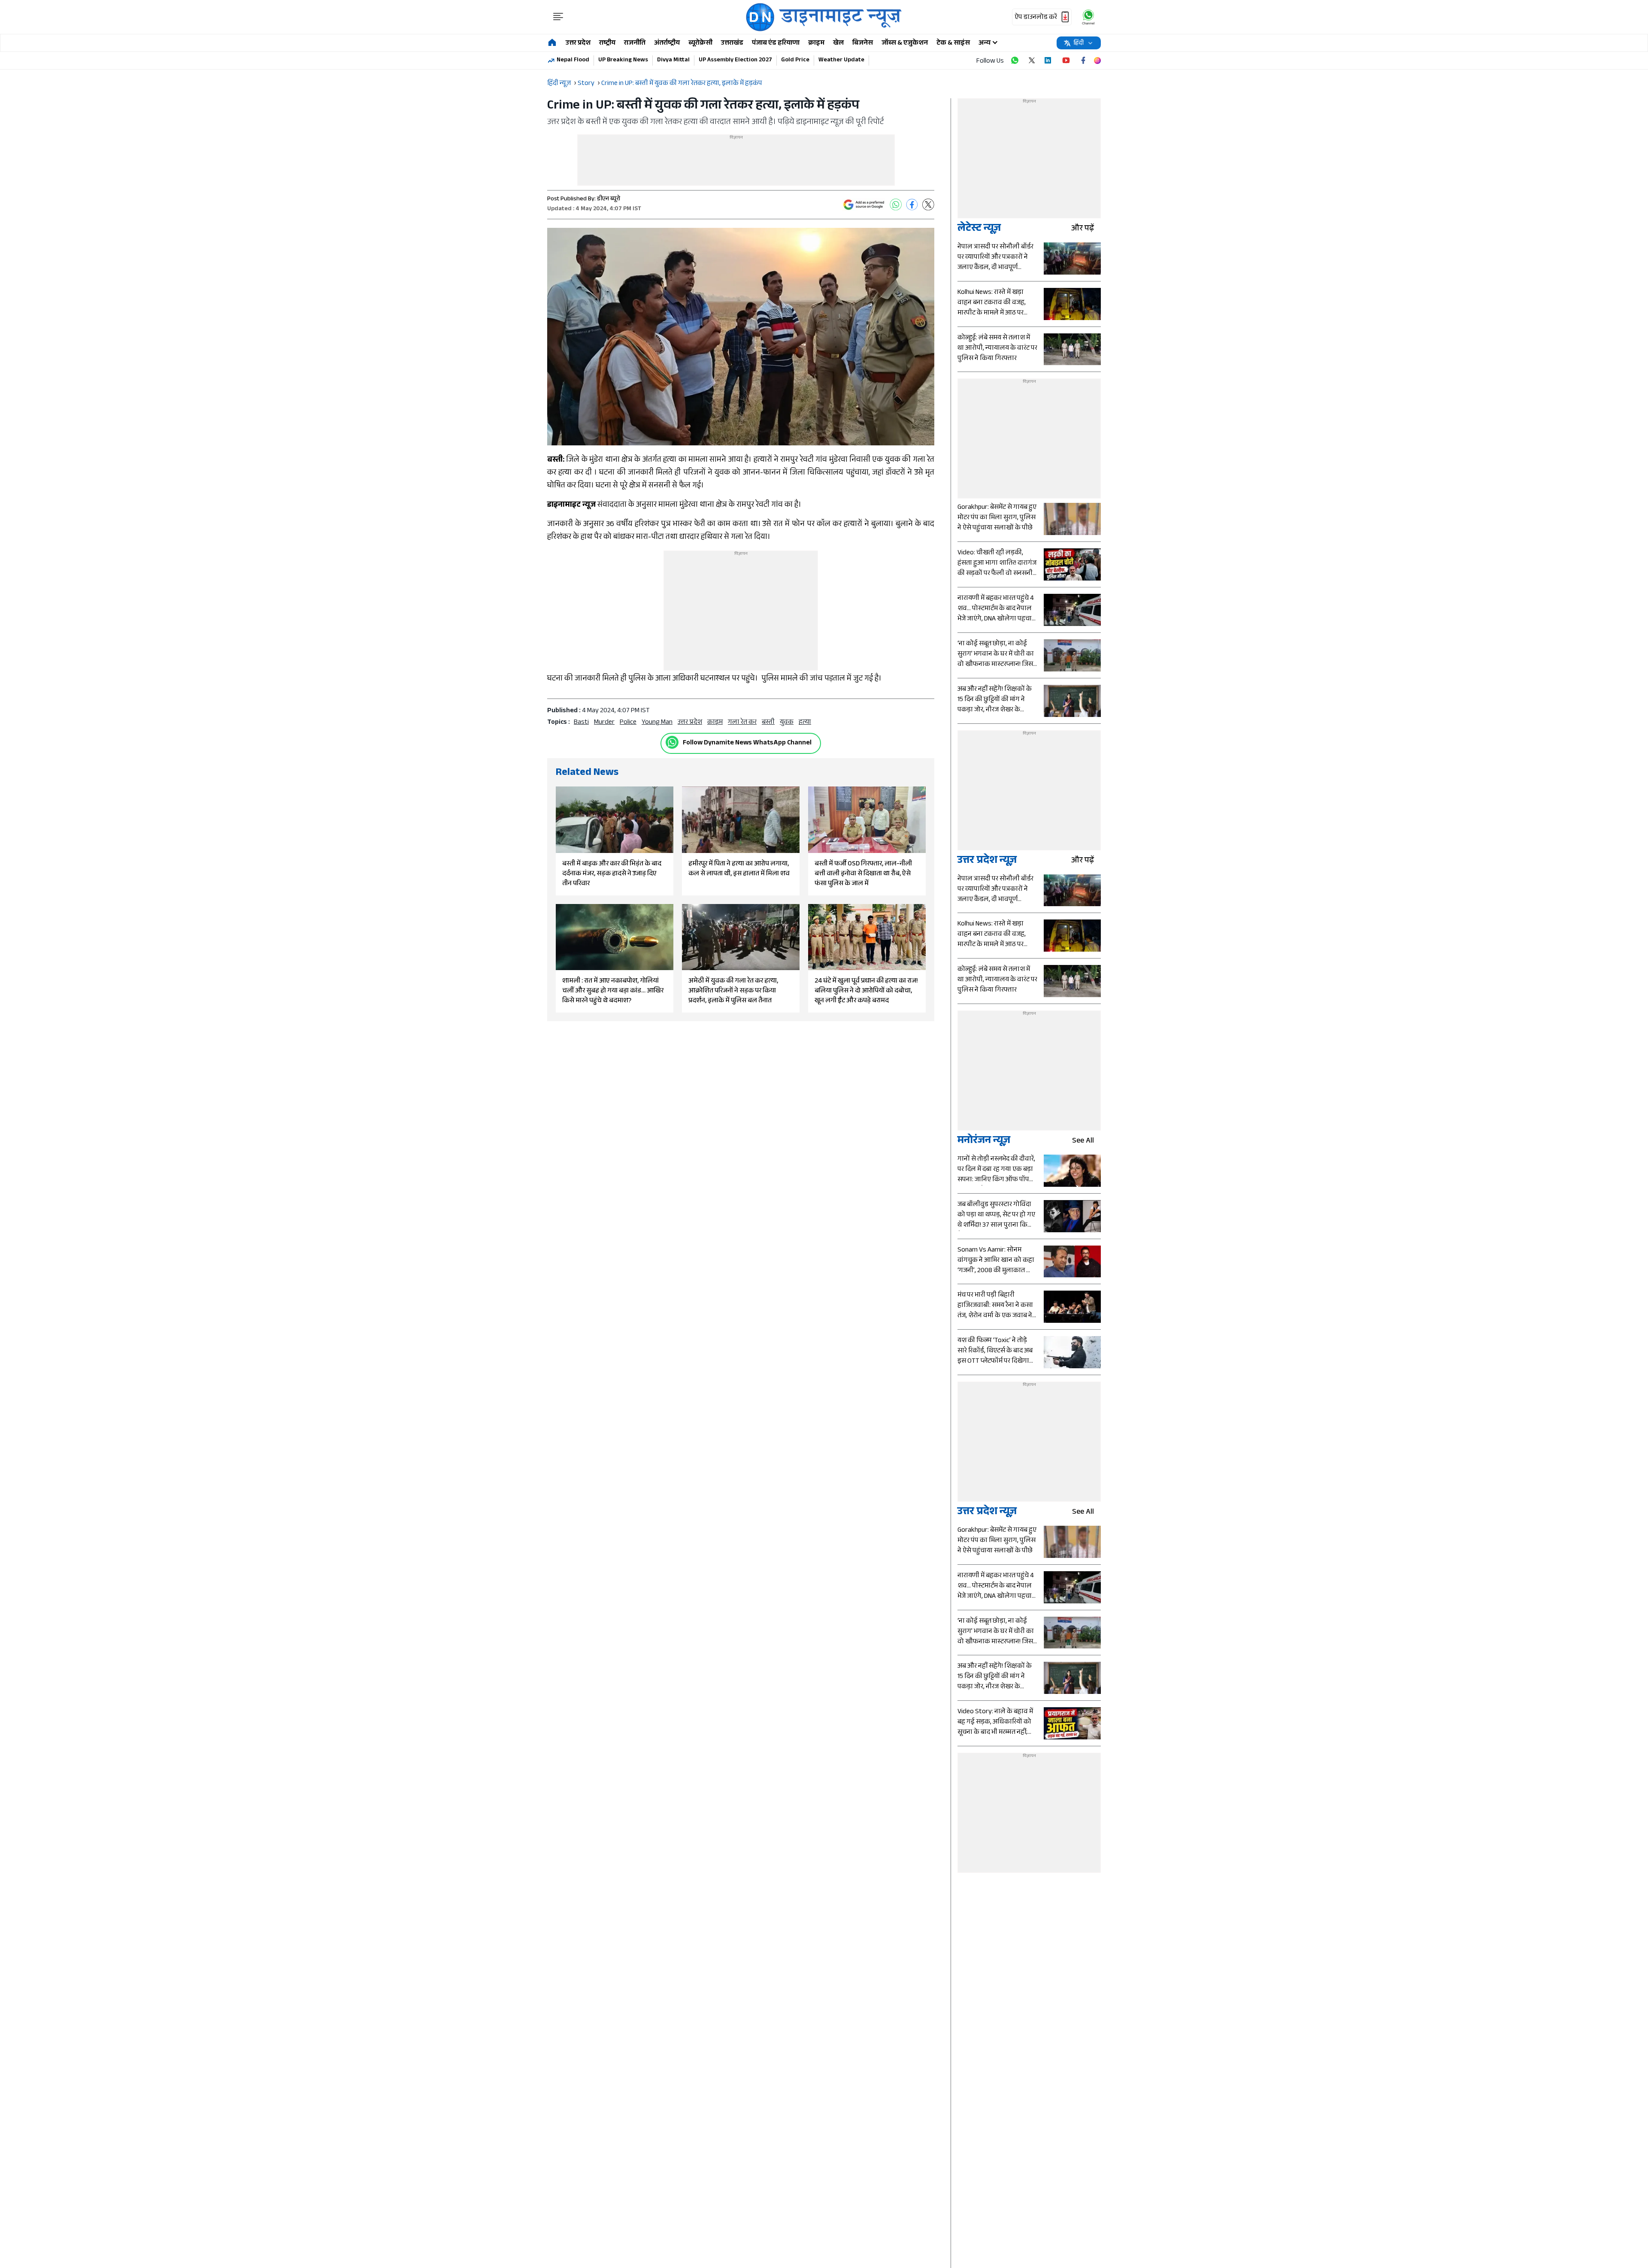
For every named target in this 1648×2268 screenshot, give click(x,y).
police (628, 723)
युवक (787, 723)
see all (1083, 1142)
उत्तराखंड (732, 44)
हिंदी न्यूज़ (559, 84)
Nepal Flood (573, 60)
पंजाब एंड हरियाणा (776, 44)
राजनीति (635, 44)
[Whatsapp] (672, 742)
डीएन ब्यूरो (609, 200)
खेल (838, 44)
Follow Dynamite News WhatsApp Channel (747, 743)
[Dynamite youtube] (1066, 60)
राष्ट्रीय (607, 44)
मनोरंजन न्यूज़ (984, 1142)
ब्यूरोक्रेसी (700, 44)
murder (604, 723)
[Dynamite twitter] (1032, 60)
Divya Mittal (673, 60)
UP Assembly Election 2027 (735, 60)
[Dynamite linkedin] (1049, 60)
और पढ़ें (1083, 229)
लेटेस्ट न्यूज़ (979, 229)
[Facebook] (912, 205)
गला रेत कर (742, 723)
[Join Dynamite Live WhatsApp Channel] (1015, 60)
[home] (552, 43)
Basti (581, 723)
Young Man (657, 723)
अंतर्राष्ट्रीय (667, 44)
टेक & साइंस (953, 44)
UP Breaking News (623, 60)
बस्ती (768, 723)
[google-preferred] (864, 205)
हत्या (805, 723)
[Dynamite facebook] (1083, 60)
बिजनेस (863, 44)
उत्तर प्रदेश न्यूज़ (987, 861)
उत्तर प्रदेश (578, 44)
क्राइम (816, 44)
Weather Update (841, 60)
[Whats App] (896, 205)
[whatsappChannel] (1088, 17)
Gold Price (795, 60)
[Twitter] (928, 205)
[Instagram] (1097, 60)
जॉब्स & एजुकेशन (905, 44)
